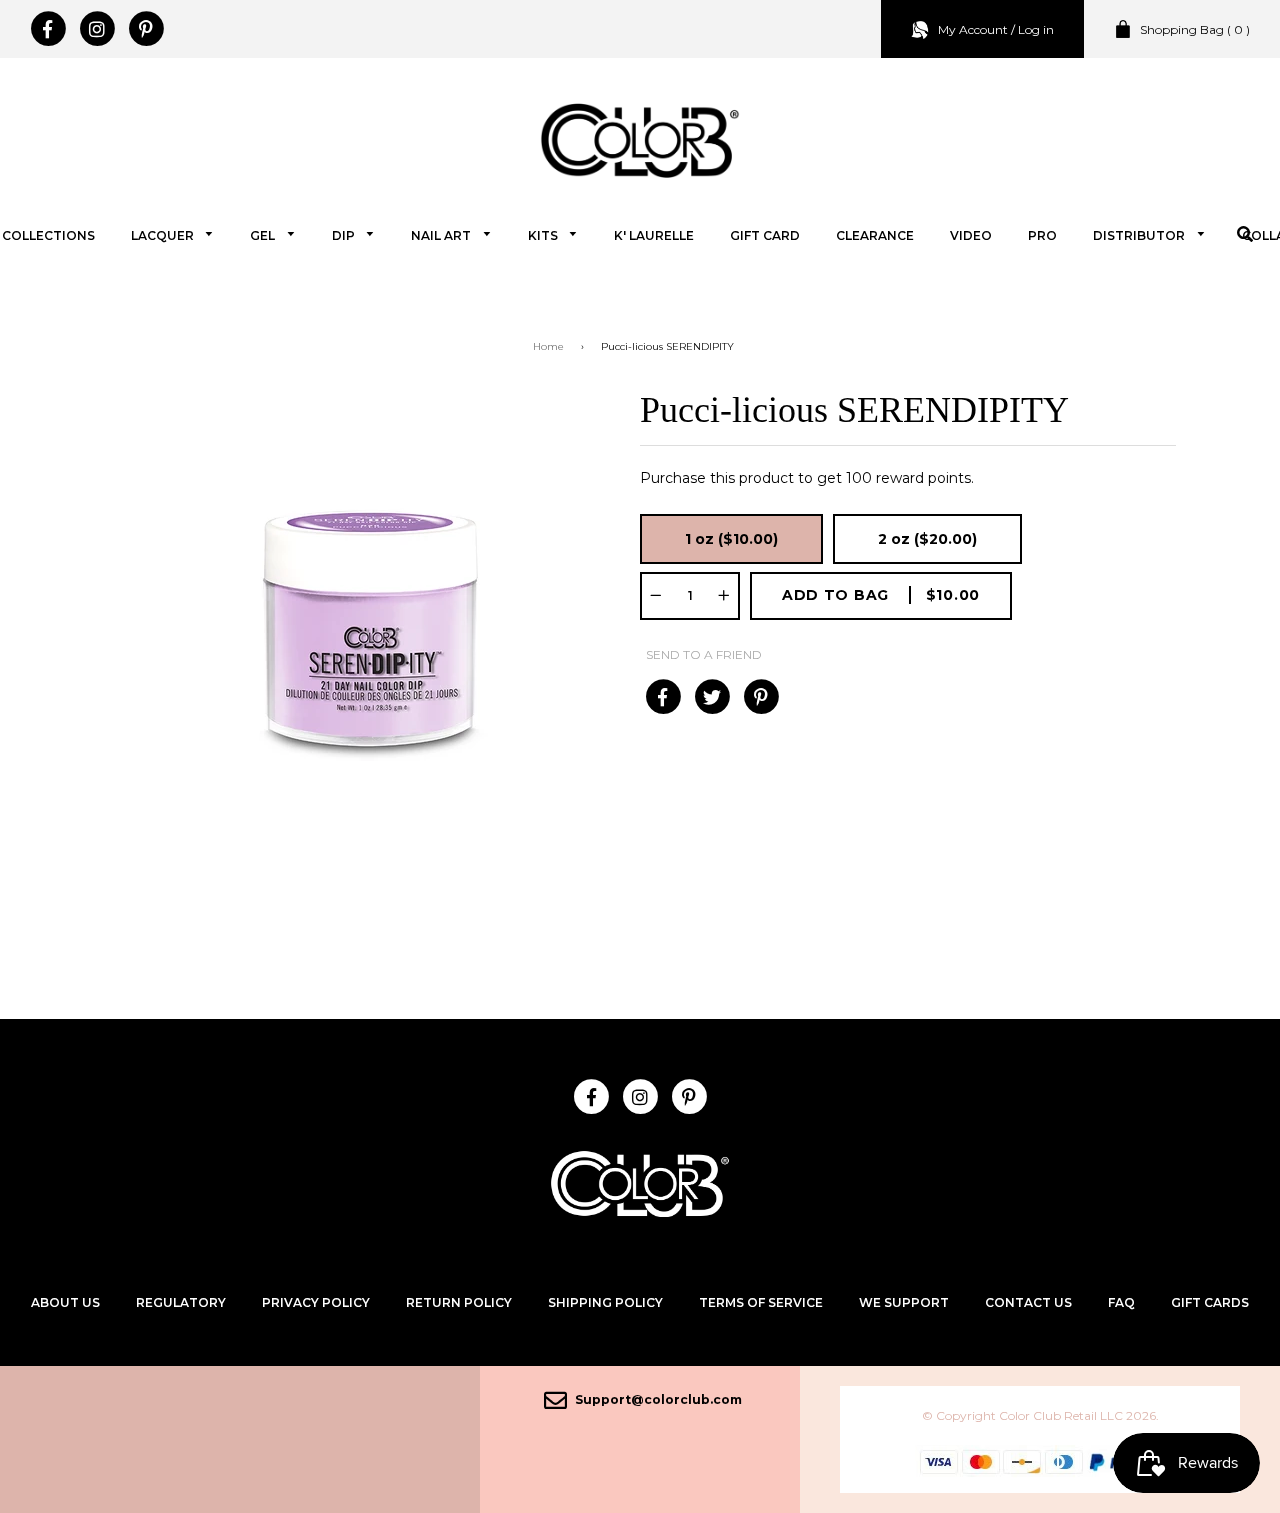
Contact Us (1028, 1302)
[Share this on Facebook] (662, 697)
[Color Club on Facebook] (47, 29)
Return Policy (459, 1302)
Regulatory (181, 1302)
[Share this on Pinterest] (760, 697)
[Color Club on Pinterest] (145, 29)
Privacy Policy (316, 1302)
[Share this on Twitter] (711, 697)
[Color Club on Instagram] (96, 29)
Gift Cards (1210, 1302)
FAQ (1121, 1302)
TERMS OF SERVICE (761, 1302)
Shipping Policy (605, 1302)
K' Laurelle (654, 235)
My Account (973, 29)
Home (548, 346)
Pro (1042, 235)
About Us (65, 1302)
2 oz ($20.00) (927, 539)
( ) (1195, 29)
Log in (1036, 29)
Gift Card (765, 235)
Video (971, 235)
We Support (904, 1302)
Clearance (875, 235)
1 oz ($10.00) (731, 539)
